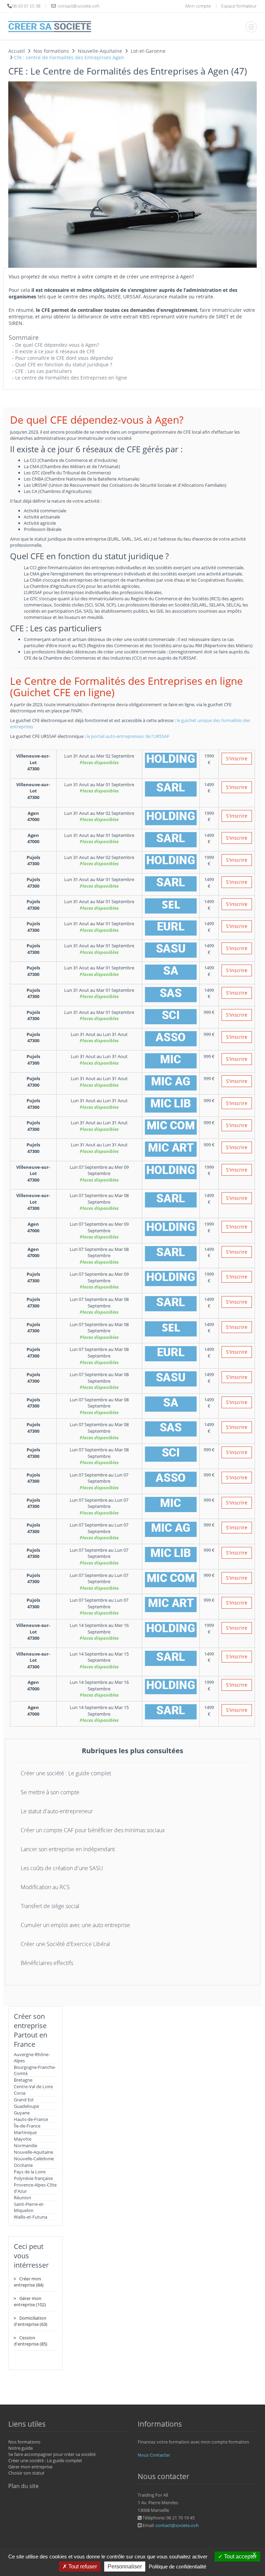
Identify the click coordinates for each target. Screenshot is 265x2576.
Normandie (26, 2145)
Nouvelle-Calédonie (34, 2159)
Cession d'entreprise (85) (31, 2341)
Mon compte (198, 6)
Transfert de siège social (50, 1906)
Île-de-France (27, 2126)
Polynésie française (33, 2178)
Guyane (22, 2113)
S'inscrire (237, 758)
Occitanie (23, 2165)
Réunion (22, 2198)
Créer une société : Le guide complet (66, 1773)
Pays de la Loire (30, 2172)
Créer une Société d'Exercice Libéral (65, 1944)
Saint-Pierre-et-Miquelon (29, 2207)
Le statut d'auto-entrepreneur (57, 1811)
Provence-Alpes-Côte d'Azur (35, 2188)
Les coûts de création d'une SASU (62, 1868)
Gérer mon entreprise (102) (30, 2301)
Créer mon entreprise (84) (29, 2282)
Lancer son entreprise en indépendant (68, 1849)
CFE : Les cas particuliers (44, 371)
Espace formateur (239, 6)
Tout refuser (82, 2567)
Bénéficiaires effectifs (47, 1963)
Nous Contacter (154, 2455)
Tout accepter (240, 2557)
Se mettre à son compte (50, 1792)
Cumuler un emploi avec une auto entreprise (75, 1925)
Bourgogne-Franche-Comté (35, 2070)
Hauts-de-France (31, 2119)
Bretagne (23, 2080)
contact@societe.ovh (177, 2525)
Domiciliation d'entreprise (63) (31, 2321)
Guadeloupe (26, 2106)
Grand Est (24, 2100)
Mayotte (23, 2139)
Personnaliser (125, 2567)
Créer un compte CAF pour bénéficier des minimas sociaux (93, 1830)
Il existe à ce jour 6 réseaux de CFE (55, 351)
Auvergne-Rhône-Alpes (32, 2057)
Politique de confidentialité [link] (178, 2567)
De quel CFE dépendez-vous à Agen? (57, 345)
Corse (20, 2093)
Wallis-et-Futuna (31, 2217)
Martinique (25, 2132)
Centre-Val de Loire (33, 2086)
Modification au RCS (45, 1887)
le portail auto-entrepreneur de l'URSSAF (128, 736)
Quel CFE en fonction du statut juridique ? (64, 364)
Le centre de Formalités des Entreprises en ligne (71, 378)
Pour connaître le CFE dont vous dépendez (64, 358)
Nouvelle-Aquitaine (33, 2152)
